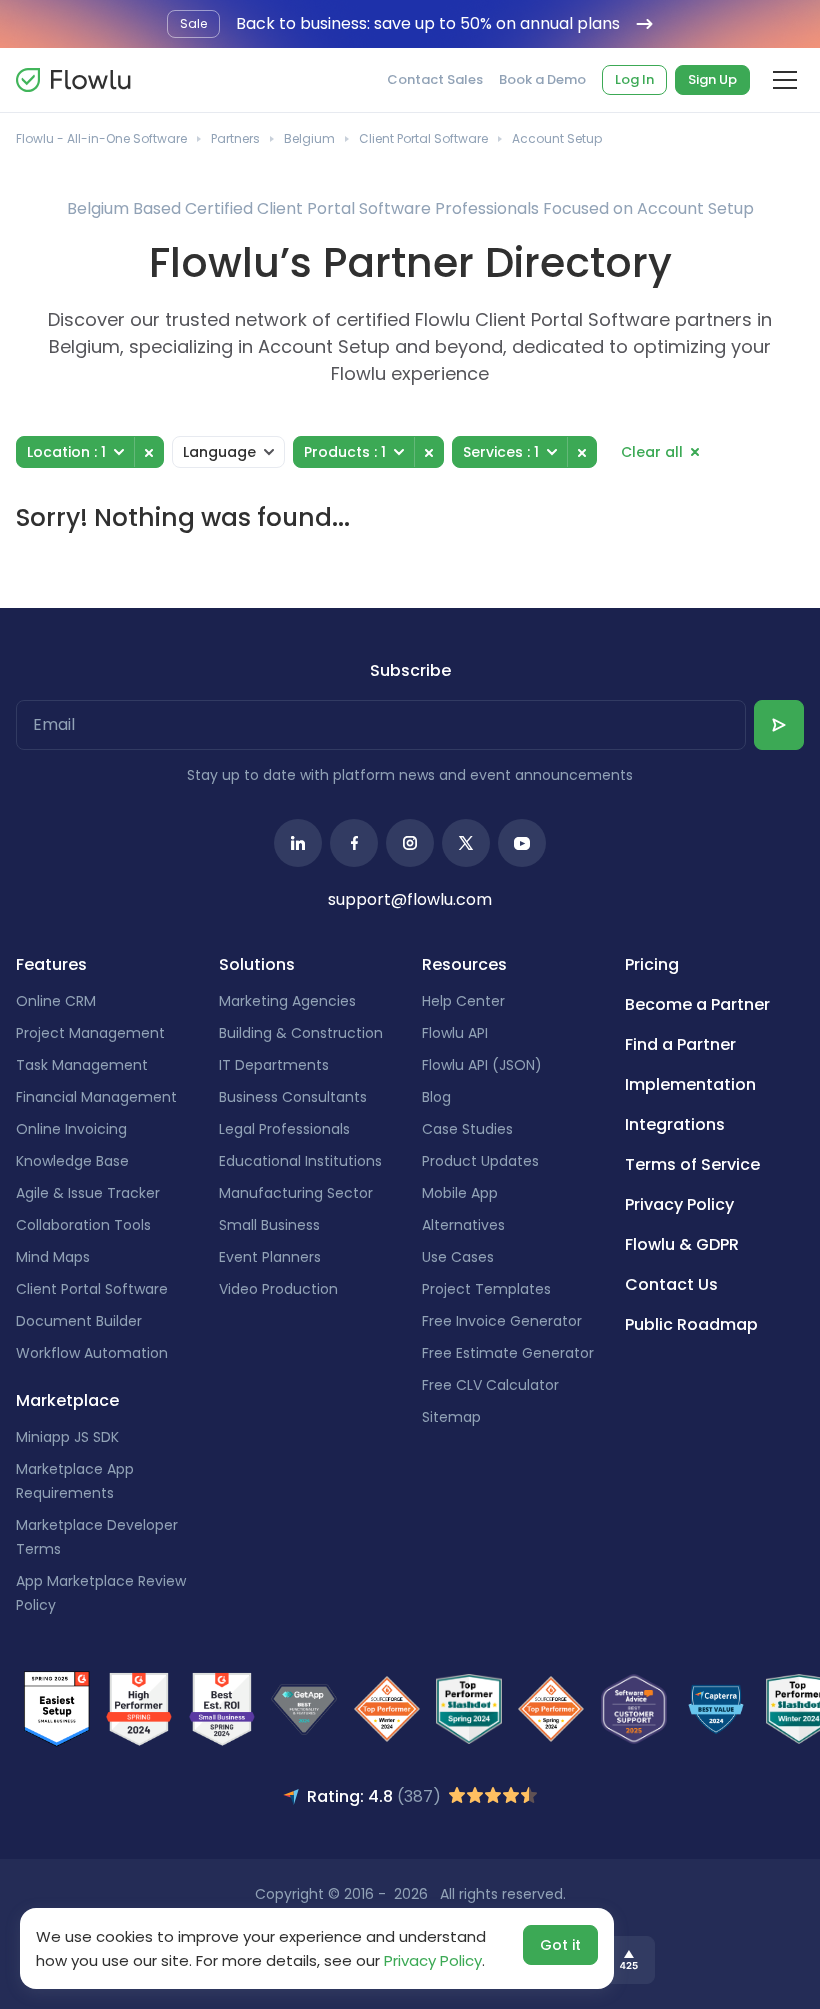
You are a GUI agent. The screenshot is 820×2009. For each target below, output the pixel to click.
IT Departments (274, 1065)
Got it (560, 1945)
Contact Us (671, 1284)
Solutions (257, 964)
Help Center (463, 1001)
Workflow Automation (92, 1353)
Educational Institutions (300, 1161)
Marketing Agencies (287, 1001)
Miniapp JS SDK (67, 1437)
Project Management (90, 1033)
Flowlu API (455, 1033)
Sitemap (451, 1417)
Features (51, 964)
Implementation (690, 1084)
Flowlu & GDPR (682, 1244)
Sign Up (712, 79)
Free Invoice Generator (502, 1321)
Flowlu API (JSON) (482, 1065)
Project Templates (486, 1289)
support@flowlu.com (410, 899)
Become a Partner (697, 1004)
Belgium (309, 138)
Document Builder (79, 1321)
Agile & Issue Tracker (88, 1193)
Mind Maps (53, 1257)
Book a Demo (542, 80)
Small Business (269, 1225)
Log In (634, 79)
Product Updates (480, 1161)
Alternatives (463, 1225)
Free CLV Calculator (490, 1385)
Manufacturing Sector (296, 1193)
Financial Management (96, 1097)
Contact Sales (435, 80)
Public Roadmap (691, 1324)
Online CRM (56, 1001)
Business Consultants (293, 1097)
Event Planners (270, 1257)
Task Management (82, 1065)
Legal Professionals (284, 1129)
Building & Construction (301, 1033)
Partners (235, 138)
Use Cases (458, 1257)
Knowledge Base (72, 1161)
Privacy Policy (679, 1204)
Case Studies (467, 1129)
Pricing (652, 964)
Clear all (652, 452)
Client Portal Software (423, 138)
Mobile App (460, 1193)
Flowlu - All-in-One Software (101, 138)
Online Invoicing (71, 1129)
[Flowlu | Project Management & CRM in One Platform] (73, 80)
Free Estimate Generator (508, 1353)
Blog (436, 1097)
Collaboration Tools (83, 1225)
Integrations (675, 1124)
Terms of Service (692, 1164)
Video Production (278, 1289)
